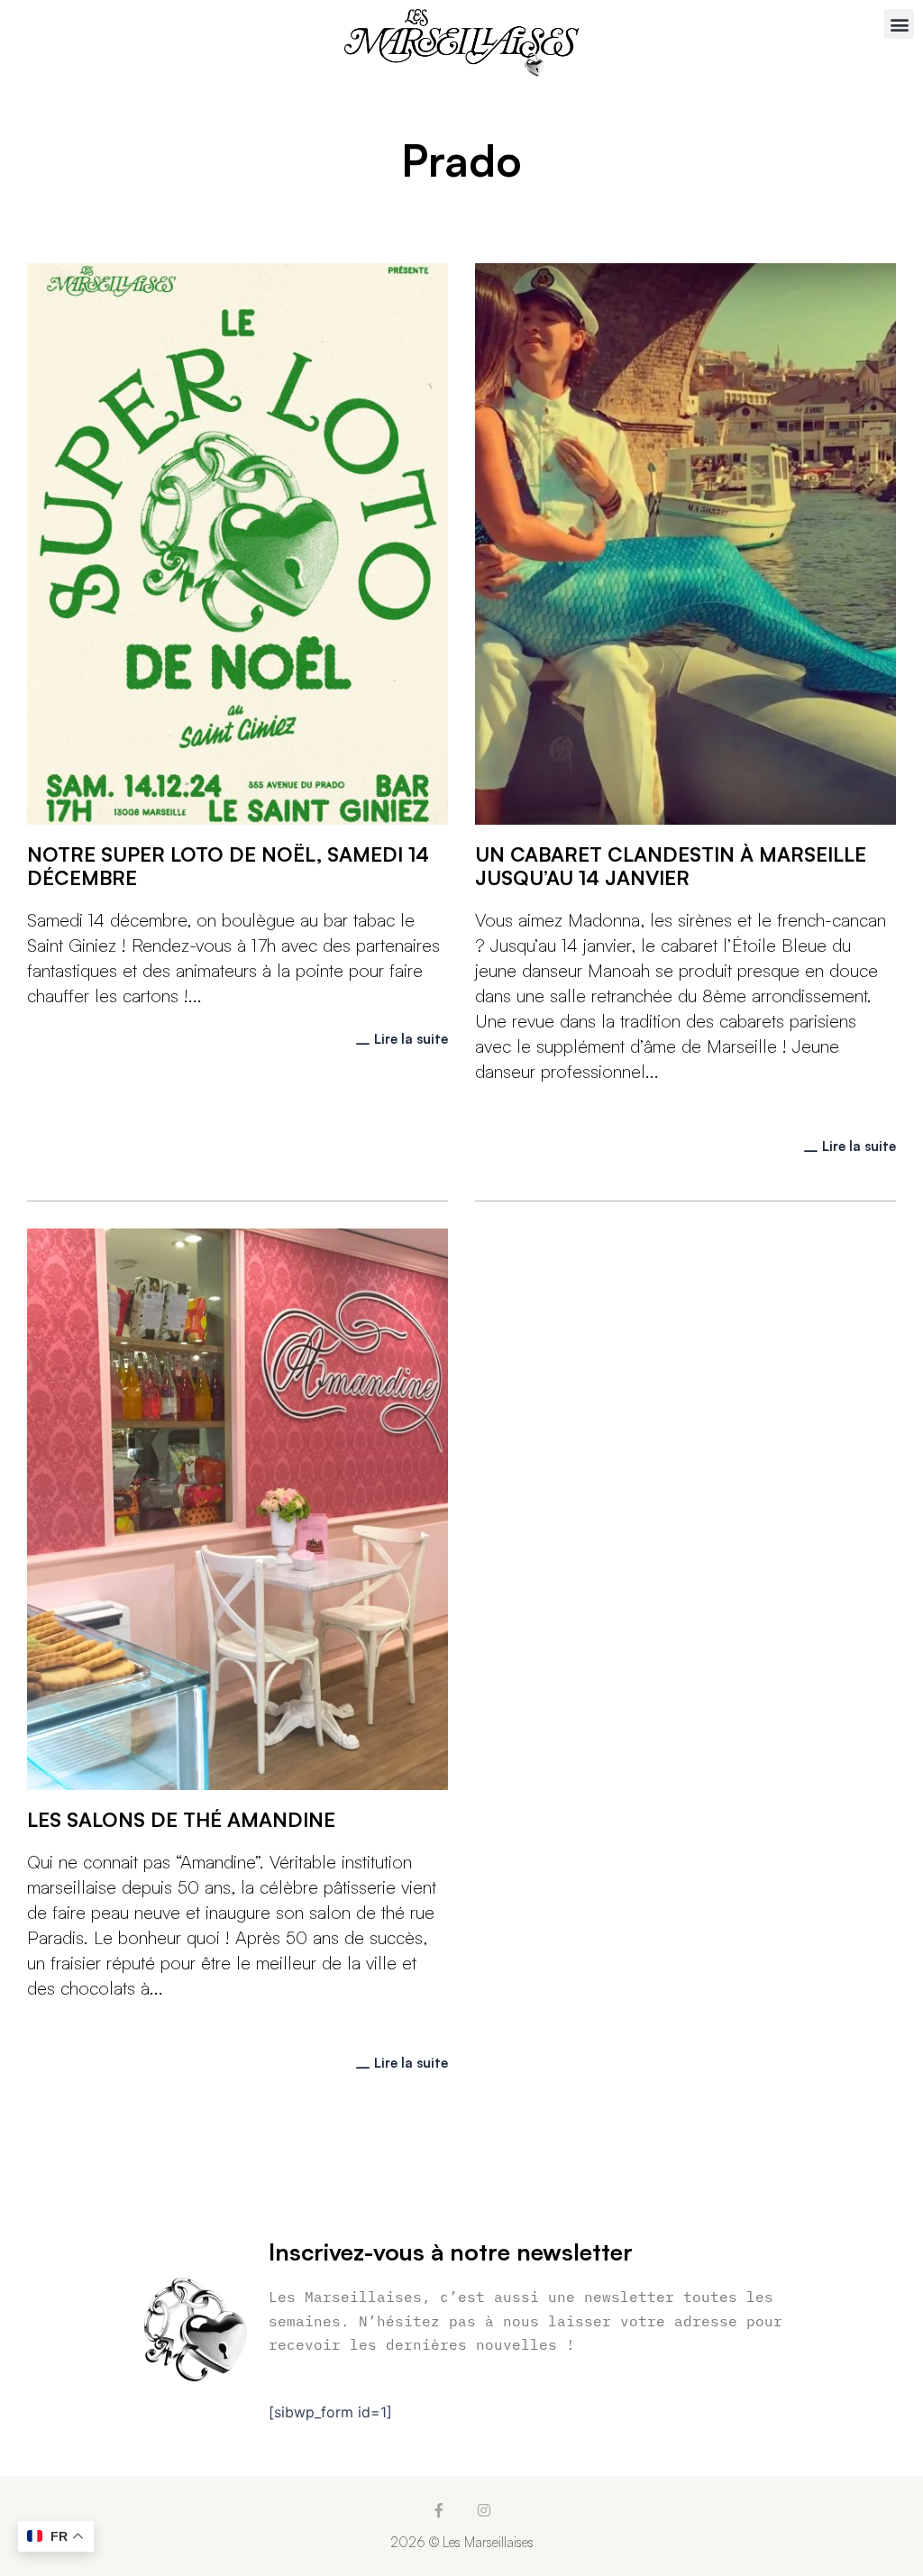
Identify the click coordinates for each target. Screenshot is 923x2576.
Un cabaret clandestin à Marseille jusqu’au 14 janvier (671, 866)
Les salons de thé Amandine (181, 1819)
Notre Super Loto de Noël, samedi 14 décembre (228, 866)
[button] (899, 24)
